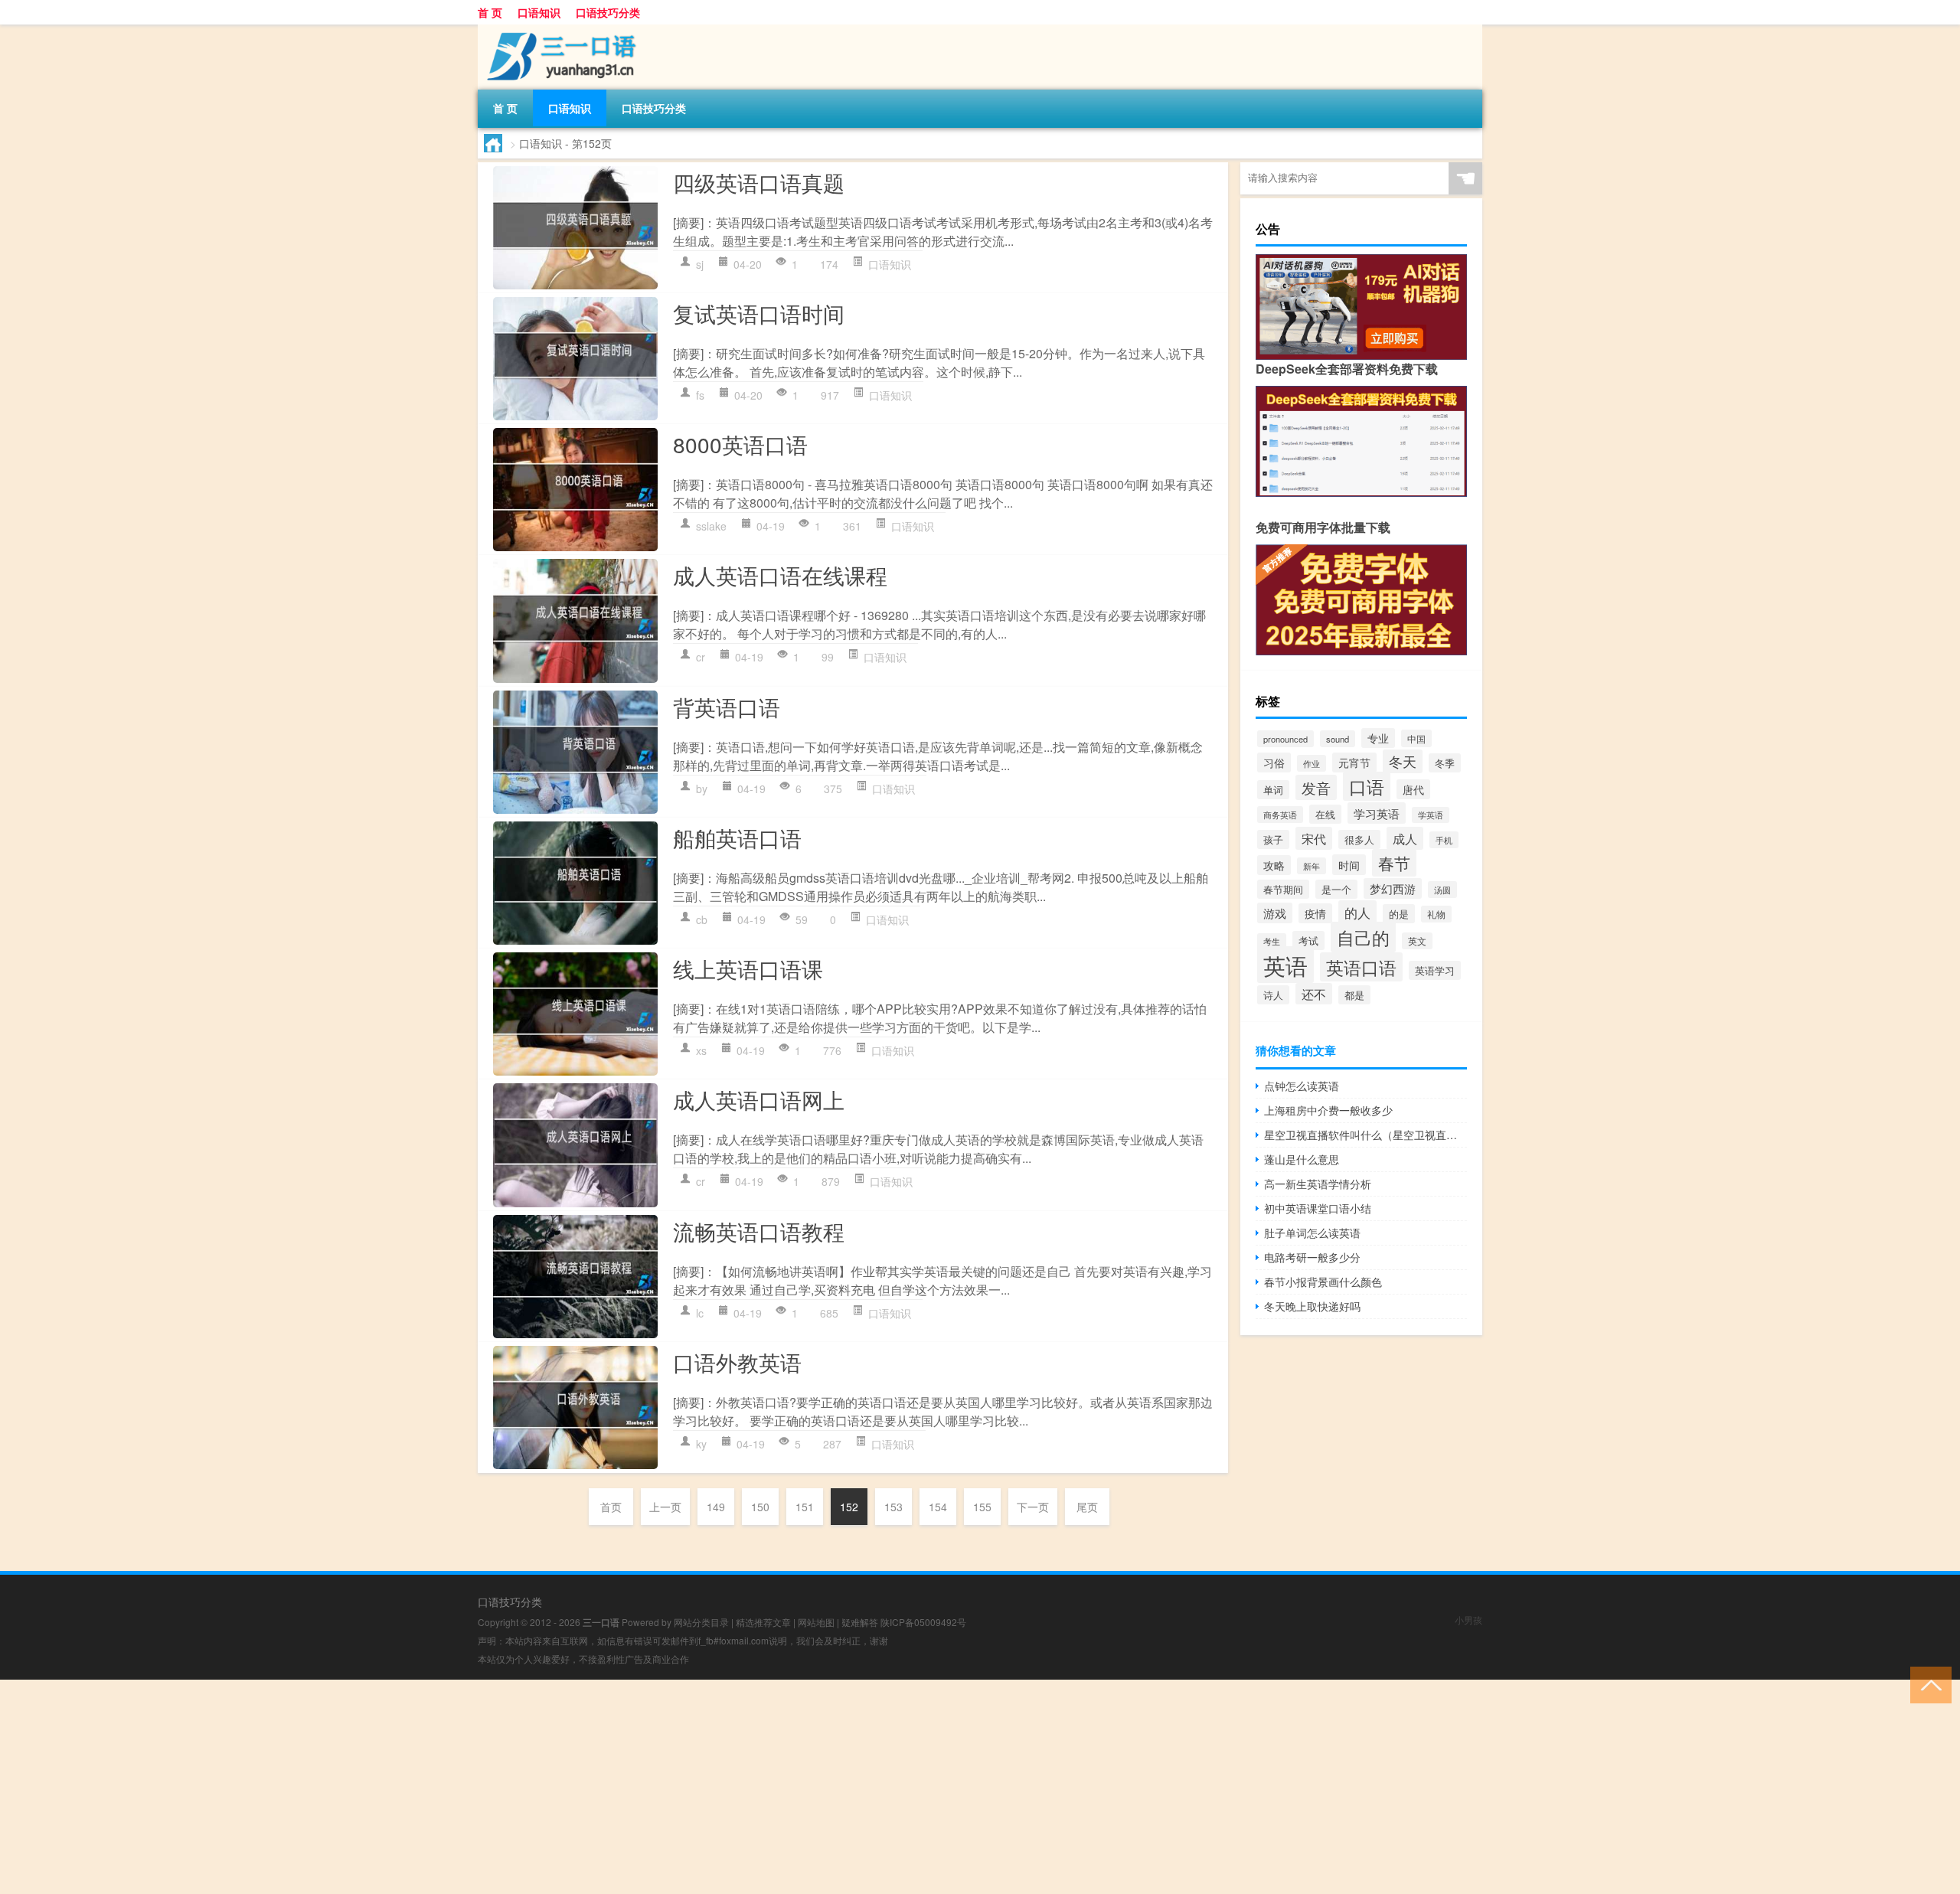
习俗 (1274, 762)
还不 (1314, 994)
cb (702, 919)
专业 (1378, 738)
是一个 (1336, 889)
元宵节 (1354, 762)
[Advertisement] (459, 1787)
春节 (1394, 863)
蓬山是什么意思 (1302, 1159)
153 (893, 1507)
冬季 (1445, 763)
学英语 (1431, 815)
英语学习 (1435, 970)
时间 (1349, 865)
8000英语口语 (740, 444)
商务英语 (1280, 815)
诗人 (1273, 995)
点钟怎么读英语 (1302, 1086)
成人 (1405, 838)
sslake (711, 526)
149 (716, 1507)
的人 (1357, 912)
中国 (1416, 738)
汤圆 (1442, 890)
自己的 (1363, 937)
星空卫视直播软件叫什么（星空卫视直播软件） (1365, 1135)
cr (701, 657)
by (702, 789)
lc (700, 1313)
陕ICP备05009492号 (923, 1622)
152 (849, 1507)
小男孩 (1468, 1620)
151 (805, 1507)
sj (700, 264)
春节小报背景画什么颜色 (1323, 1282)
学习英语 (1377, 813)
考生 (1272, 941)
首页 (611, 1507)
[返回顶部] (1927, 1684)
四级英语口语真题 (759, 182)
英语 (1285, 965)
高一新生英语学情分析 (1318, 1184)
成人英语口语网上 (759, 1099)
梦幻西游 (1393, 888)
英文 (1417, 941)
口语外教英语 (737, 1362)
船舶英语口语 (737, 838)
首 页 (490, 12)
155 (982, 1507)
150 (760, 1507)
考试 (1308, 940)
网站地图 (816, 1622)
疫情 (1315, 913)
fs (700, 395)
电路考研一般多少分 (1312, 1257)
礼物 (1436, 914)
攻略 (1274, 865)
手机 (1444, 840)
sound (1338, 739)
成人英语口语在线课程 (780, 575)
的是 (1399, 914)
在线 (1325, 814)
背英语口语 (727, 707)
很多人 (1359, 839)
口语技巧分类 (608, 12)
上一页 (665, 1507)
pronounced (1285, 739)
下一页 (1033, 1507)
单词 (1273, 790)
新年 (1312, 866)
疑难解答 (860, 1622)
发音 (1316, 787)
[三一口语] (558, 30)
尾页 (1087, 1507)
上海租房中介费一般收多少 (1328, 1110)
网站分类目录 (701, 1622)
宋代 (1314, 838)
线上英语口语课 (748, 968)
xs (701, 1050)
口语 (1367, 786)
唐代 (1413, 789)
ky (701, 1444)
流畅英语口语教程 (759, 1231)
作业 (1312, 763)
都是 (1354, 995)
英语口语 (1361, 967)
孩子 (1273, 839)
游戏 (1275, 913)
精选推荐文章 (763, 1622)
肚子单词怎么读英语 (1312, 1233)
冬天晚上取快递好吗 (1312, 1306)
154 (938, 1507)
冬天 (1403, 761)
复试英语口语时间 (759, 313)
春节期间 (1283, 889)
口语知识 (539, 12)
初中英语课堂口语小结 (1318, 1208)
